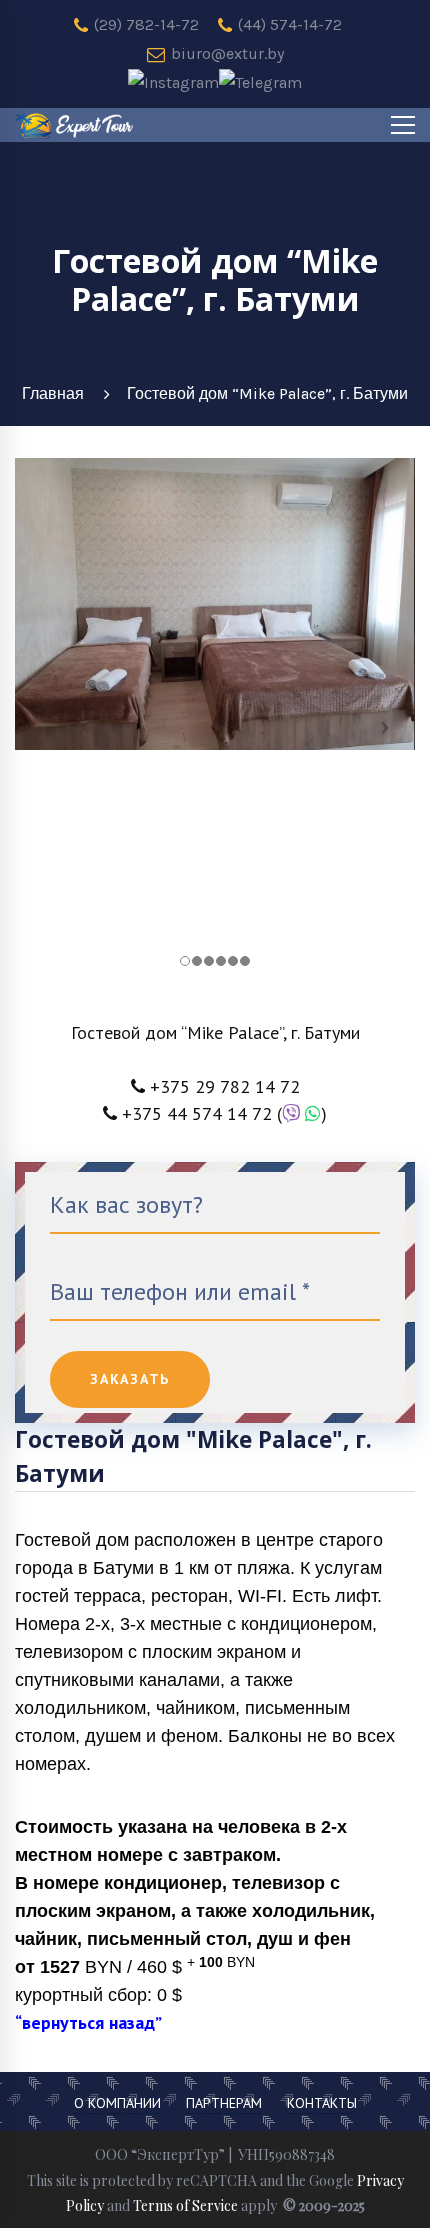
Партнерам (224, 2103)
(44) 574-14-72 (288, 24)
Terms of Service (185, 2205)
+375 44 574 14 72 (197, 1113)
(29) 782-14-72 (144, 24)
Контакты (322, 2103)
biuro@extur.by (225, 53)
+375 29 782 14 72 (225, 1086)
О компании (117, 2103)
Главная (53, 393)
